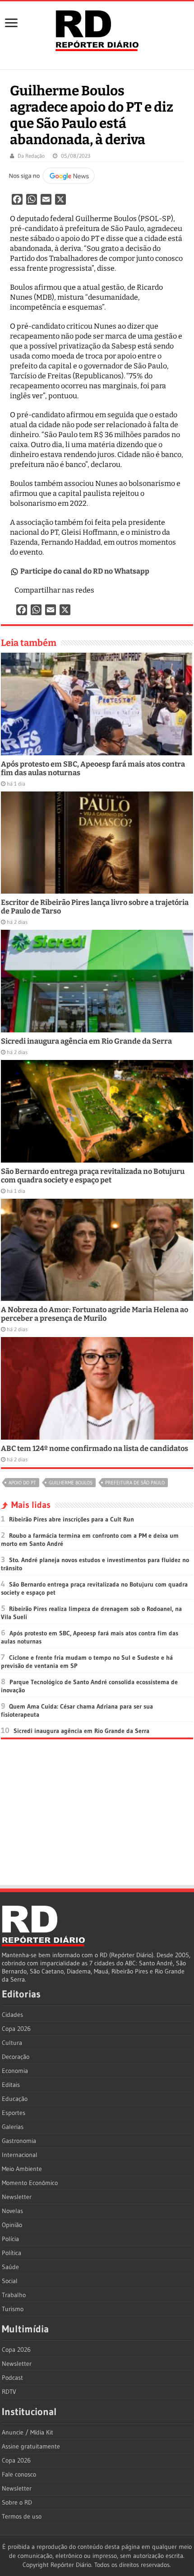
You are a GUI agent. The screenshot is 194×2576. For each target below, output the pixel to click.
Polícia (10, 2239)
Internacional (20, 2155)
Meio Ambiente (22, 2169)
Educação (15, 2099)
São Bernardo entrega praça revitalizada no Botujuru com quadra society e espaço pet (93, 1176)
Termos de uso (22, 2516)
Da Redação (31, 156)
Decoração (16, 2057)
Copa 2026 (16, 2029)
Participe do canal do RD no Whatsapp (85, 571)
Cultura (12, 2043)
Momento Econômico (30, 2183)
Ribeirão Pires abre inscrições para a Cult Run (72, 1519)
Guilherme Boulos (71, 1483)
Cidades (12, 2015)
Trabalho (14, 2295)
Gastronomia (19, 2141)
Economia (15, 2071)
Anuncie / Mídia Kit (28, 2432)
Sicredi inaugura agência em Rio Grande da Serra (86, 1041)
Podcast (12, 2378)
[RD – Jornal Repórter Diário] (97, 29)
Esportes (14, 2113)
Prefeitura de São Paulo (135, 1483)
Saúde (10, 2267)
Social (10, 2281)
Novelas (12, 2211)
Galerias (13, 2127)
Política (12, 2253)
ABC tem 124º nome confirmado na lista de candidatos (95, 1448)
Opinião (12, 2225)
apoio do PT (22, 1483)
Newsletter (17, 2197)
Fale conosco (19, 2474)
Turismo (13, 2309)
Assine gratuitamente (31, 2446)
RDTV (9, 2392)
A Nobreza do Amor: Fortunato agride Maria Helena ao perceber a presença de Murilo (95, 1314)
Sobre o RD (17, 2502)
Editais (11, 2085)
